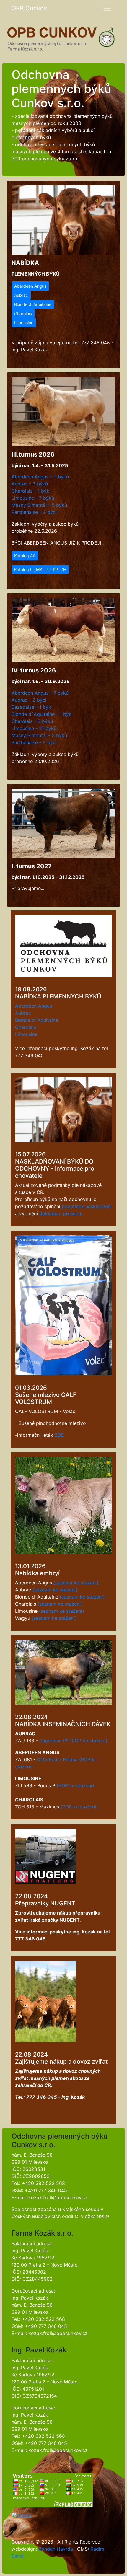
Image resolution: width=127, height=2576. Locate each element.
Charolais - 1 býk (30, 491)
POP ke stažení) (76, 1785)
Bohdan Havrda (56, 2549)
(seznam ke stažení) (76, 1583)
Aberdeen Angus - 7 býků (40, 693)
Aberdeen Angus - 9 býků (40, 477)
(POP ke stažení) (89, 1741)
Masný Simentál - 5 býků (39, 505)
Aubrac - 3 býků (30, 484)
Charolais (23, 313)
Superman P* (54, 1741)
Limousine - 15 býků (34, 728)
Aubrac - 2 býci (29, 700)
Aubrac (21, 295)
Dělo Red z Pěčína (57, 1759)
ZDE (59, 1435)
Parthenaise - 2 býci (34, 512)
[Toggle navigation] (107, 8)
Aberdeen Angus (30, 286)
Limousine (24, 323)
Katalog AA (25, 556)
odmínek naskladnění (88, 1206)
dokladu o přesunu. (61, 1213)
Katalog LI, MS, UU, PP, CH (40, 570)
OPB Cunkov (29, 8)
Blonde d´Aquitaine (33, 304)
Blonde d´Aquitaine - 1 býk (41, 714)
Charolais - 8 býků (32, 721)
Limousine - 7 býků (33, 498)
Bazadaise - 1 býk (31, 707)
